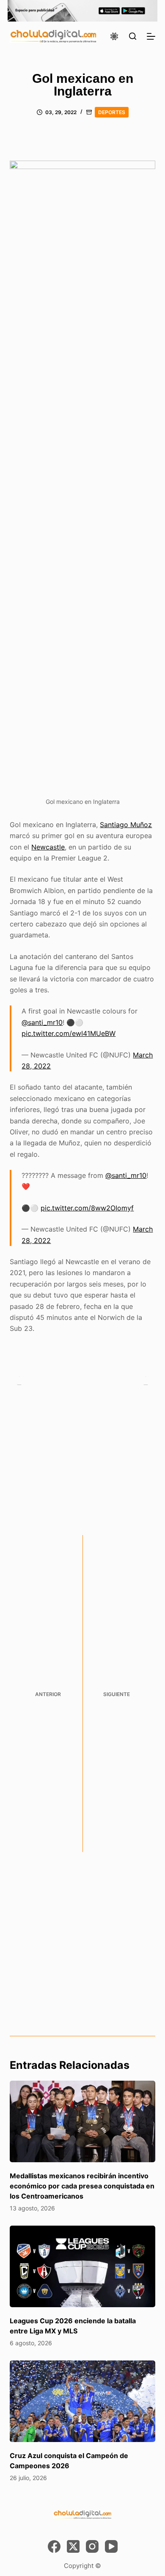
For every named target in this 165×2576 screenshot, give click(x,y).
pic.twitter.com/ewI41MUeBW (69, 1033)
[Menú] (151, 36)
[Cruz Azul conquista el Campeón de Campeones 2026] (82, 2401)
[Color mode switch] (114, 36)
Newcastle (48, 847)
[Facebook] (54, 2546)
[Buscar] (133, 36)
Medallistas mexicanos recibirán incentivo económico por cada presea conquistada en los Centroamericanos (82, 2186)
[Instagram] (92, 2546)
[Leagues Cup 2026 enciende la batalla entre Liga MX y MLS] (82, 2266)
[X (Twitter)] (73, 2546)
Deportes (112, 112)
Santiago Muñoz (126, 825)
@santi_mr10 (42, 1022)
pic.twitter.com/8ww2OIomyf (87, 1208)
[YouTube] (111, 2546)
